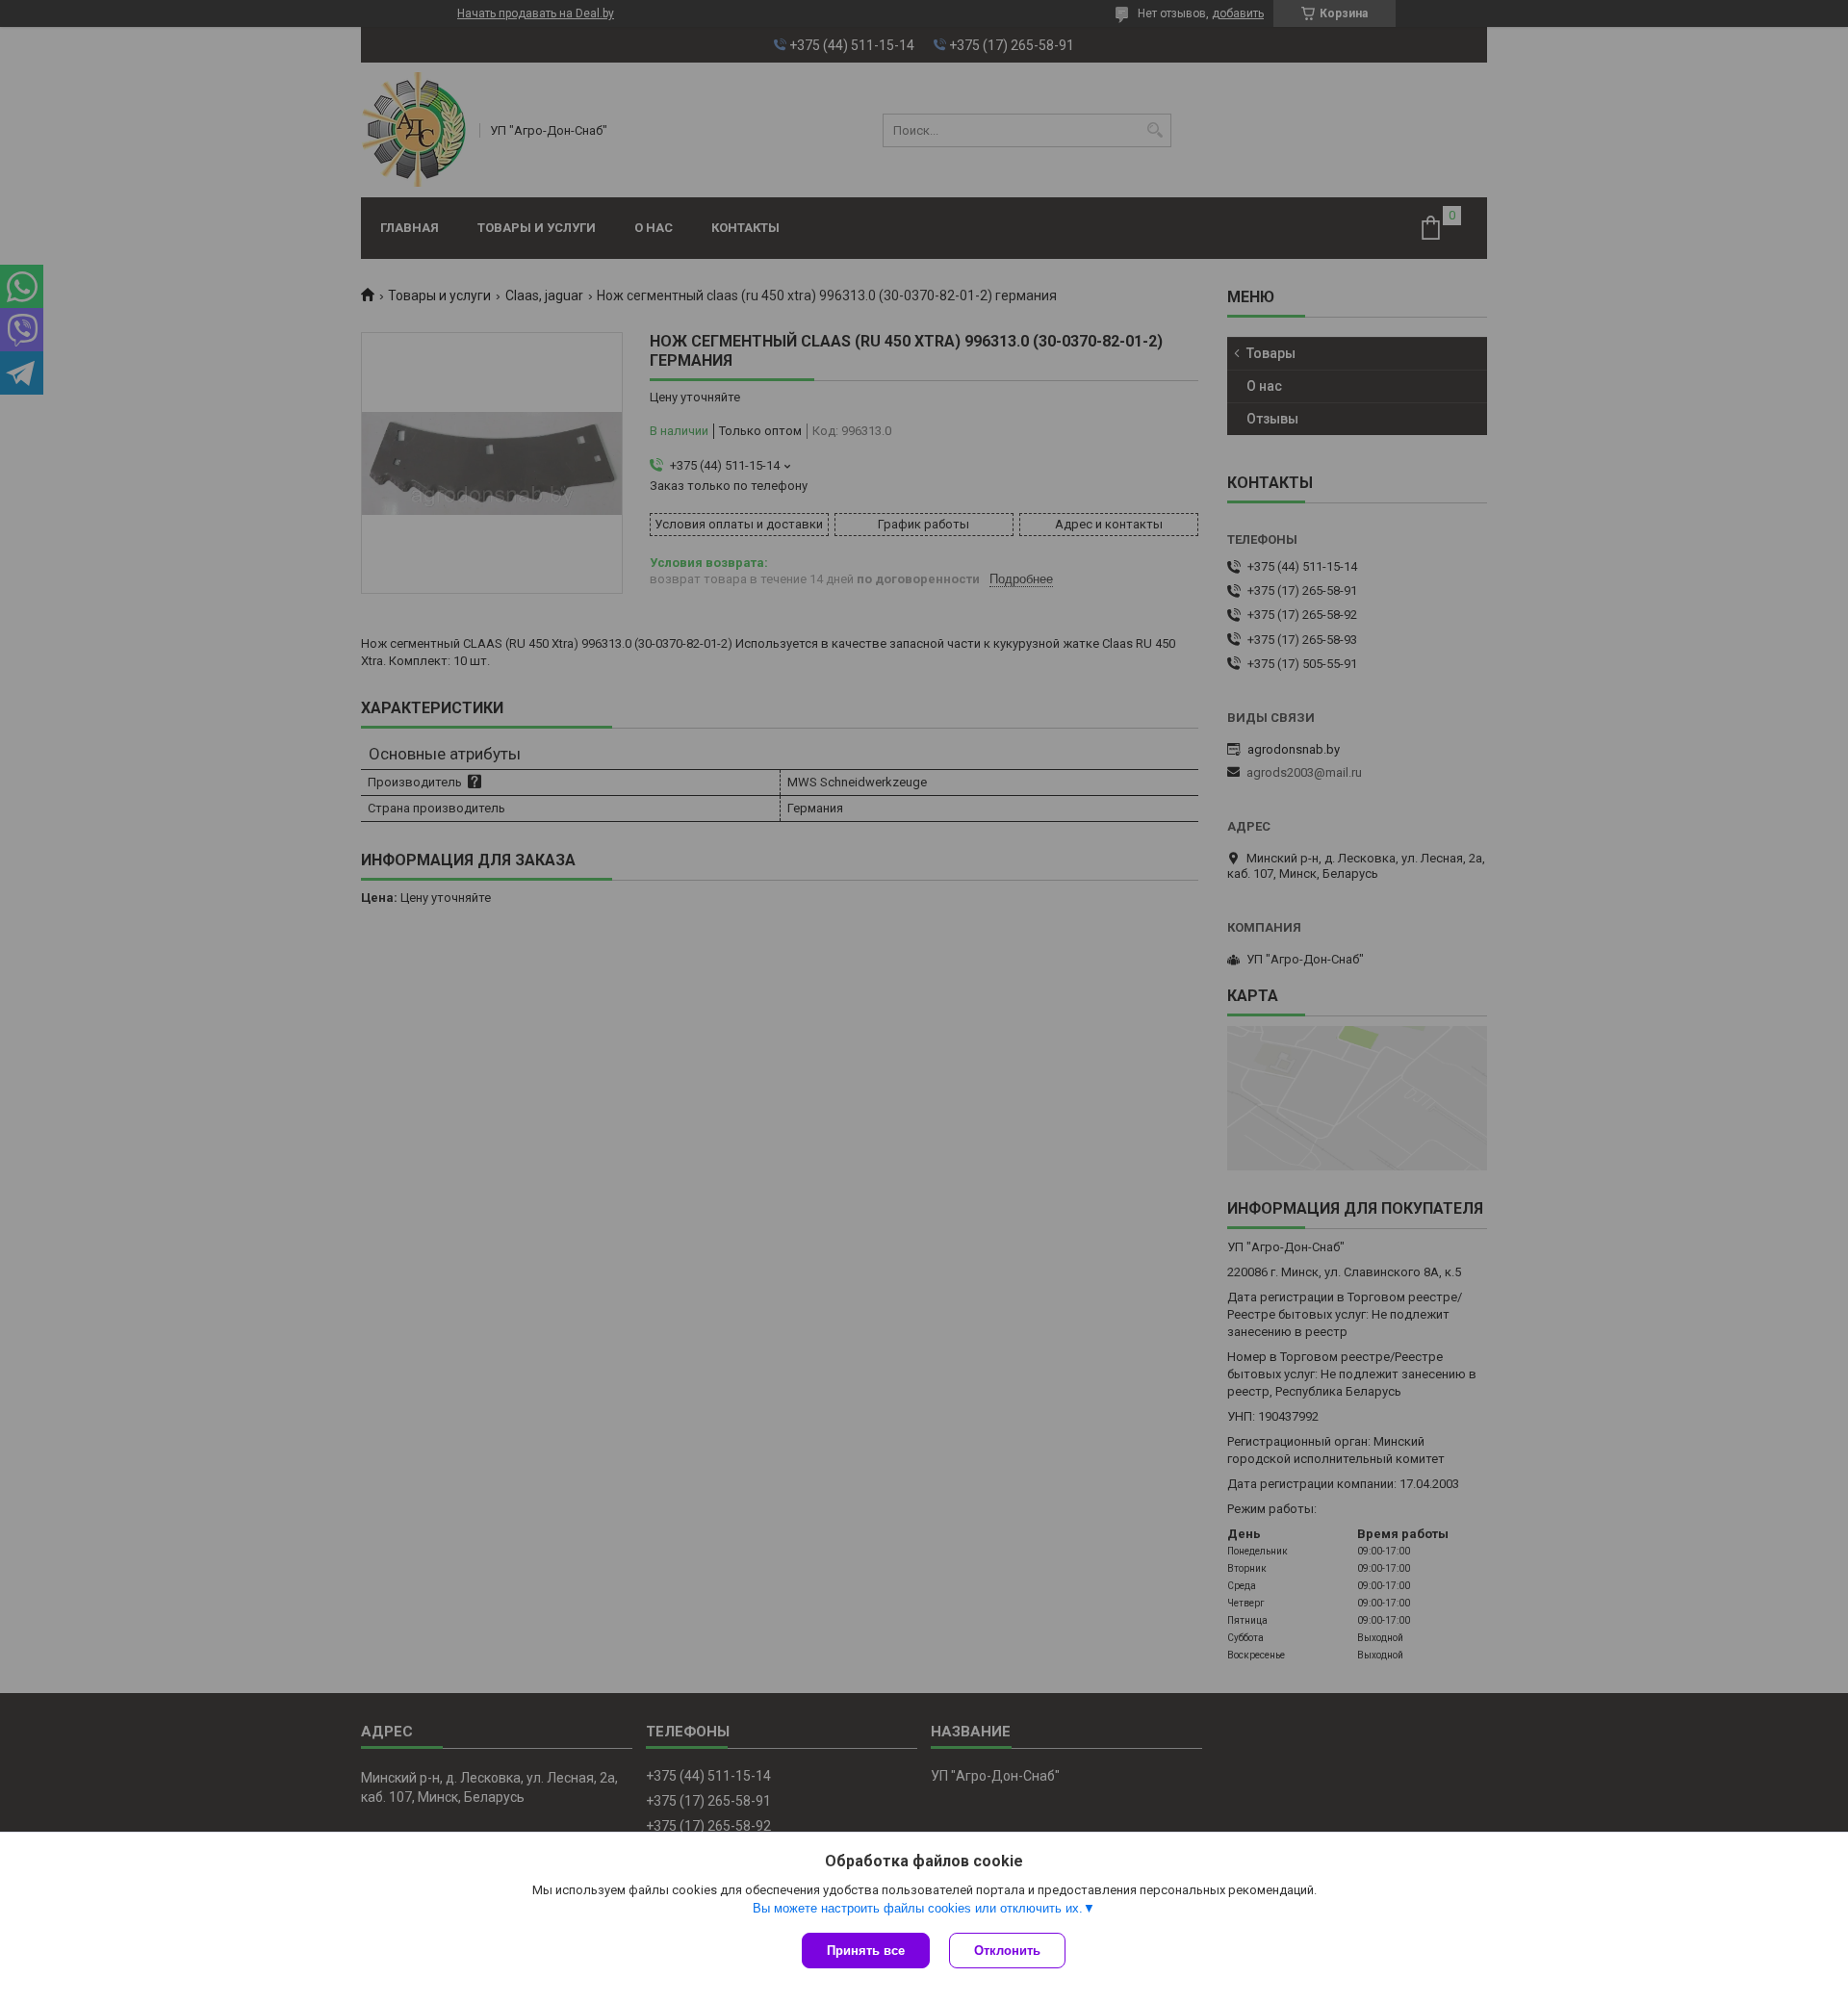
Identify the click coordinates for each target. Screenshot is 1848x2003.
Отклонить (1007, 1951)
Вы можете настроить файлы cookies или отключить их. (918, 1908)
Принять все (866, 1951)
